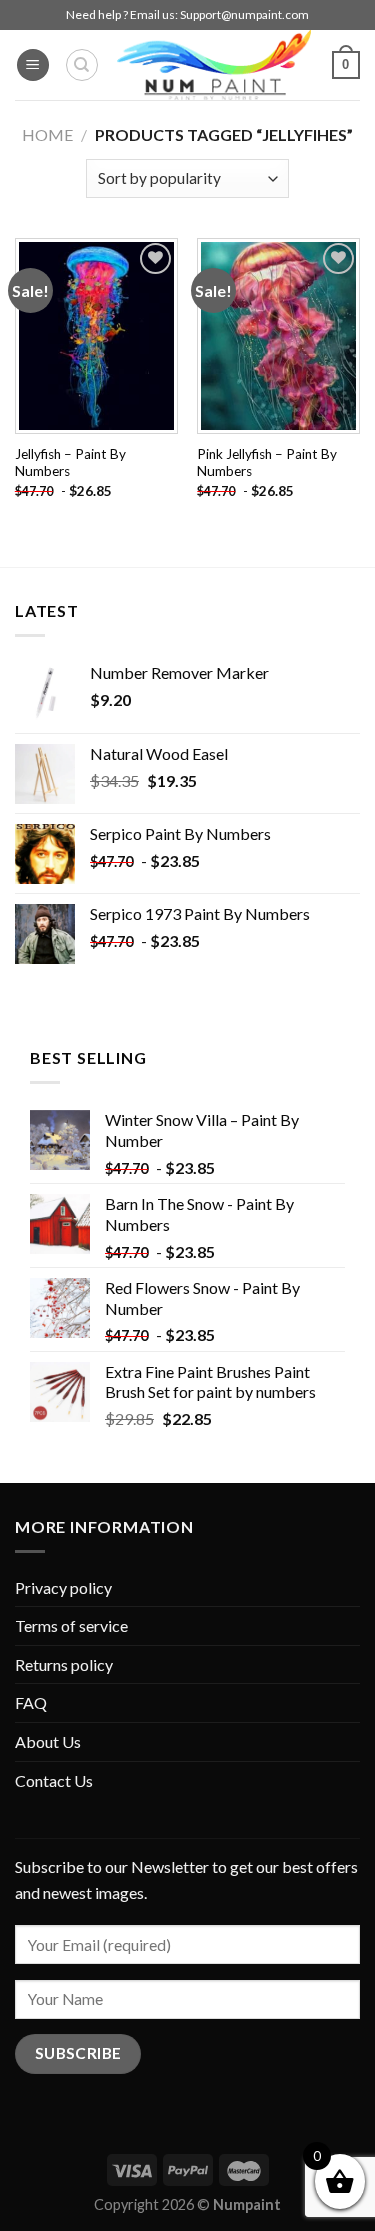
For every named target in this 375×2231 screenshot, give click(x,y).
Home (47, 134)
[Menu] (33, 65)
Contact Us (54, 1780)
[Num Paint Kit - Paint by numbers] (214, 65)
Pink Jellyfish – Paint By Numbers (267, 463)
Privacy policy (63, 1587)
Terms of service (71, 1625)
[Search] (82, 65)
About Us (48, 1741)
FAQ (31, 1702)
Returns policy (64, 1664)
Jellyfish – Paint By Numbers (70, 463)
